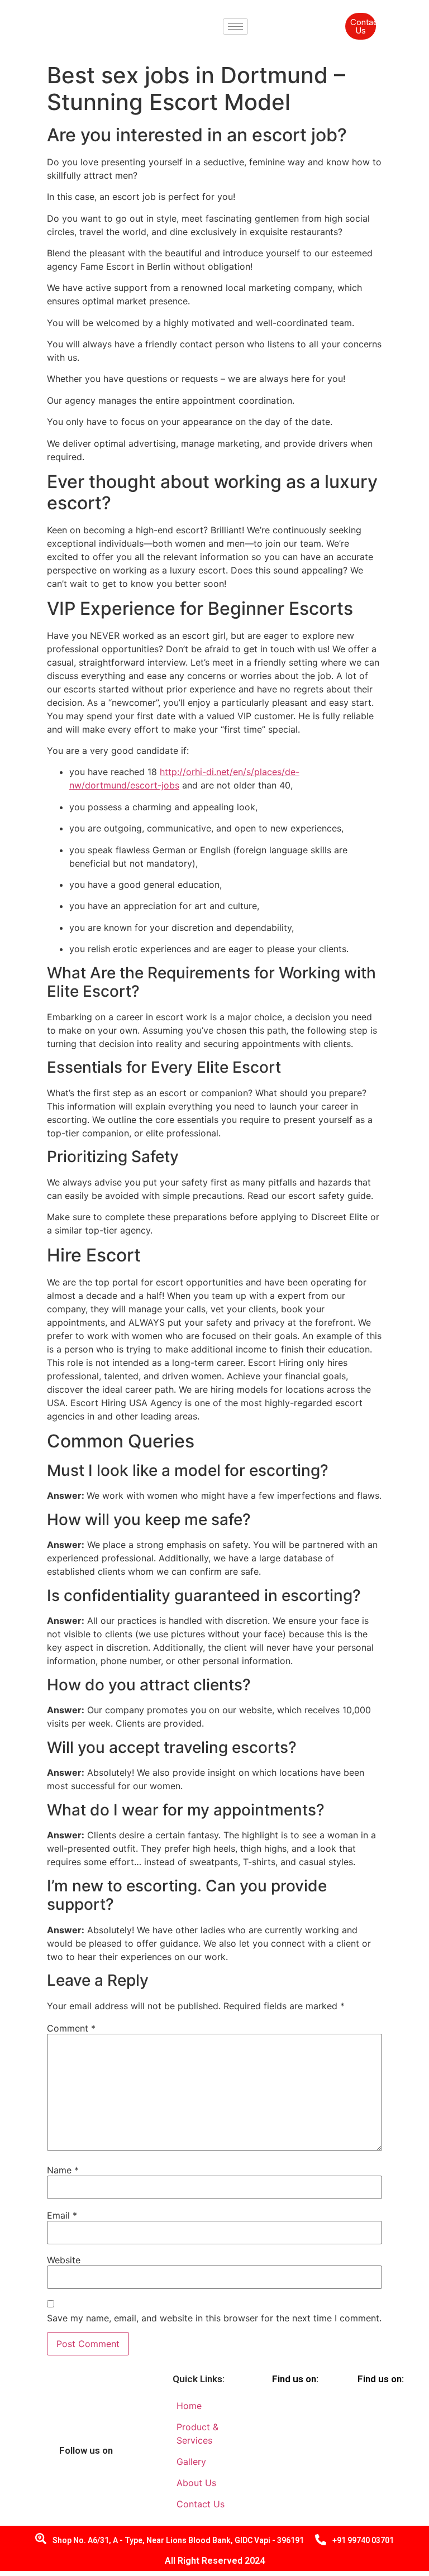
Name (63, 2170)
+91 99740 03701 (363, 2540)
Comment (71, 2028)
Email (62, 2215)
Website (64, 2260)
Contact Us (363, 26)
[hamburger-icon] (235, 27)
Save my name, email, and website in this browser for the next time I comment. (214, 2318)
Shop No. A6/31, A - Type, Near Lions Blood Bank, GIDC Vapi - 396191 (178, 2540)
